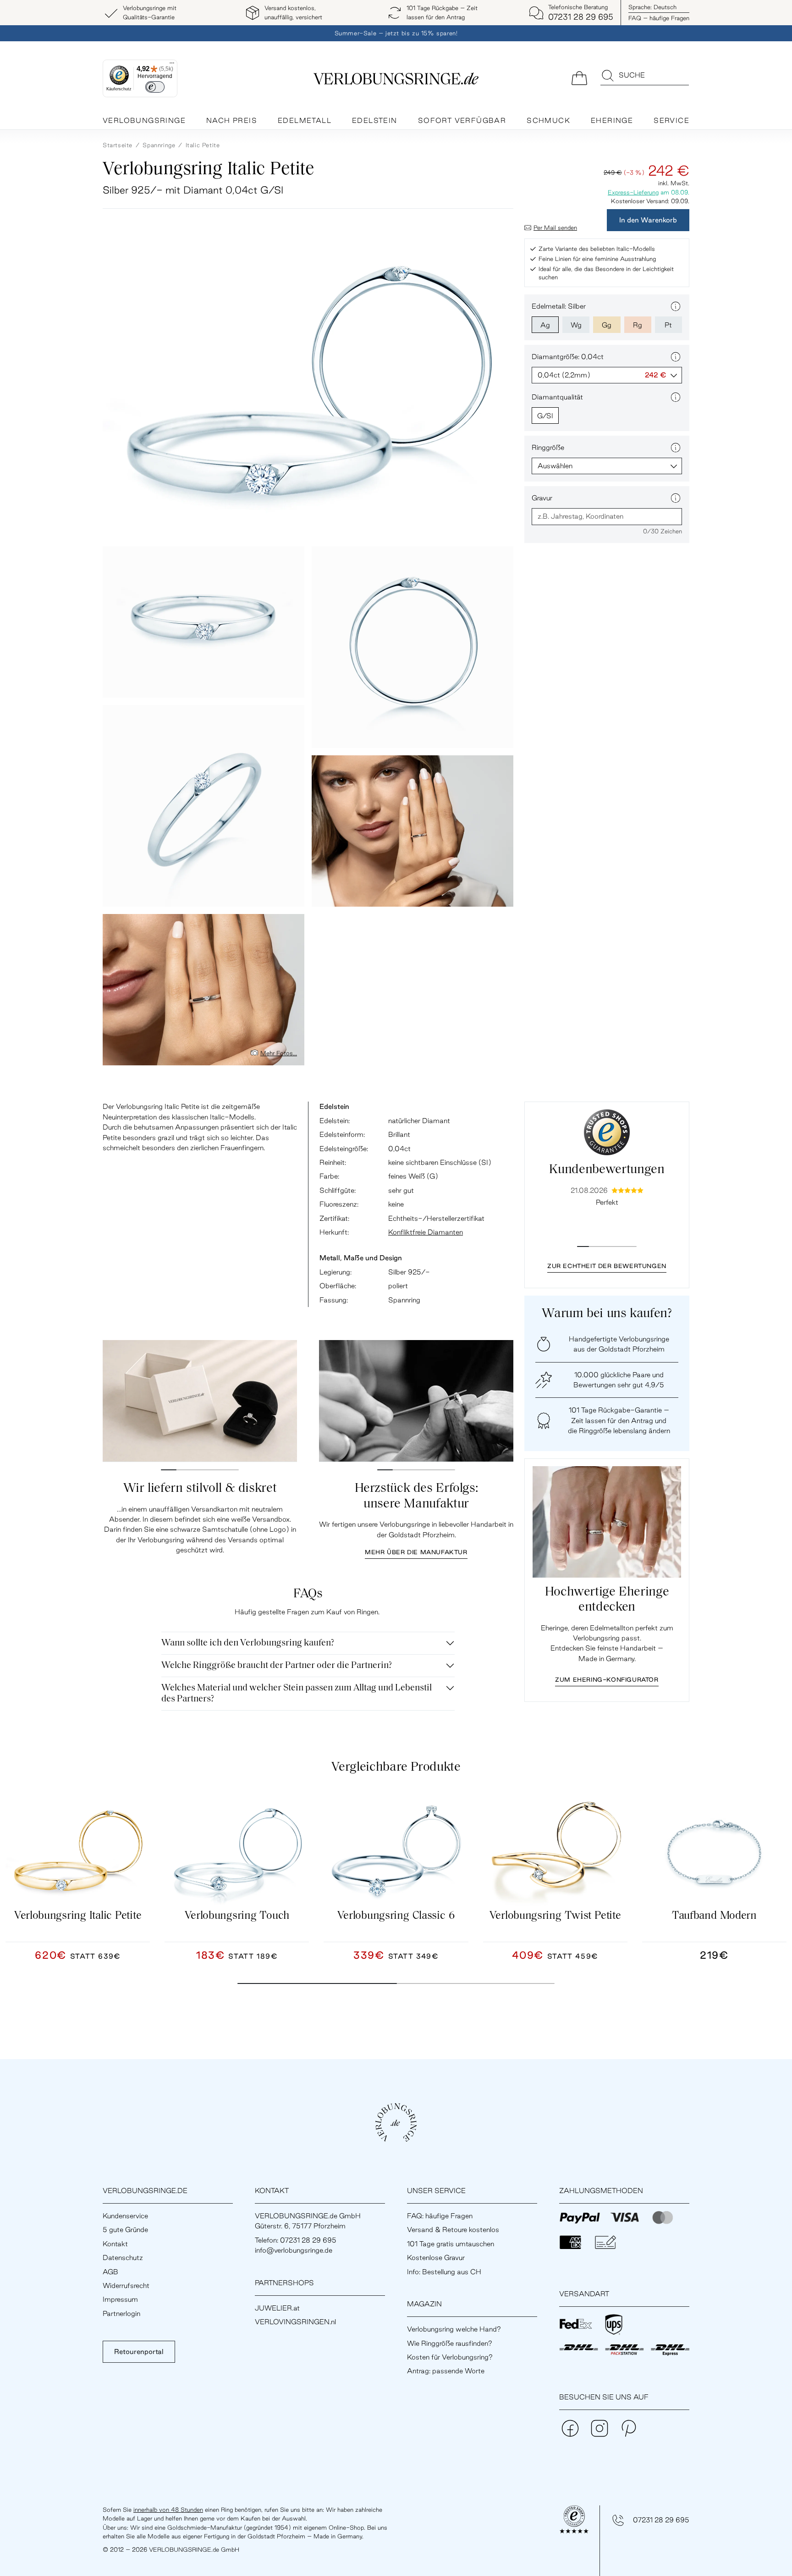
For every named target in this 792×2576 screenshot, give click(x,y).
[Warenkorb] (579, 77)
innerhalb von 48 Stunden (168, 2510)
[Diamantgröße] (676, 357)
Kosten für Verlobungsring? (450, 2357)
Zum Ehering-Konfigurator (607, 1679)
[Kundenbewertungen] (607, 1132)
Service (671, 120)
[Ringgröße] (676, 448)
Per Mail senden (555, 227)
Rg (638, 325)
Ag (545, 325)
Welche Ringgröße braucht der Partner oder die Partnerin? (277, 1666)
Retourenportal (139, 2352)
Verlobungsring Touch (237, 1916)
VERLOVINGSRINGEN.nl (295, 2322)
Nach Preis (232, 120)
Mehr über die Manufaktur (416, 1552)
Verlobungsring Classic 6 (396, 1916)
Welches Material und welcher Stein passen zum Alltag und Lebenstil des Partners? (297, 1694)
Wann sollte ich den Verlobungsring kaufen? (248, 1643)
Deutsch (652, 7)
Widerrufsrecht (126, 2285)
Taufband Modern (714, 1916)
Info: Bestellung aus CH (444, 2272)
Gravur (542, 498)
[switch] (155, 87)
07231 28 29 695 (661, 2520)
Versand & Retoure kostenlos (453, 2230)
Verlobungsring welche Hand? (454, 2329)
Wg (576, 325)
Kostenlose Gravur (436, 2257)
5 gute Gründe (125, 2230)
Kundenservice (125, 2216)
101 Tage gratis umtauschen (451, 2244)
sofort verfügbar (462, 120)
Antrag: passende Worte (446, 2371)
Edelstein (375, 120)
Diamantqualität (557, 397)
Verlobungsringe (144, 120)
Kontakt (115, 2244)
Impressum (120, 2299)
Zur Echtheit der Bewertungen (607, 1266)
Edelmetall (305, 120)
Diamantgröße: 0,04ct (568, 357)
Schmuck (548, 120)
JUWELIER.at (277, 2308)
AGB (110, 2272)
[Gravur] (676, 498)
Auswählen (555, 466)
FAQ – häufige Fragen (659, 18)
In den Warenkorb (648, 220)
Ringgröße (548, 447)
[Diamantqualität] (676, 397)
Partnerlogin (121, 2313)
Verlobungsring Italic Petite (78, 1916)
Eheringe (612, 120)
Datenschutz (123, 2257)
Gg (607, 325)
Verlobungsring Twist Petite (555, 1916)
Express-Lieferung (633, 192)
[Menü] (172, 65)
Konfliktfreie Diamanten (426, 1232)
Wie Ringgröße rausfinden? (450, 2343)
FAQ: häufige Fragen (440, 2216)
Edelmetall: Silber (559, 306)
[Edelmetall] (676, 306)
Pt (668, 325)
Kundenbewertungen (607, 1170)
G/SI (545, 416)
